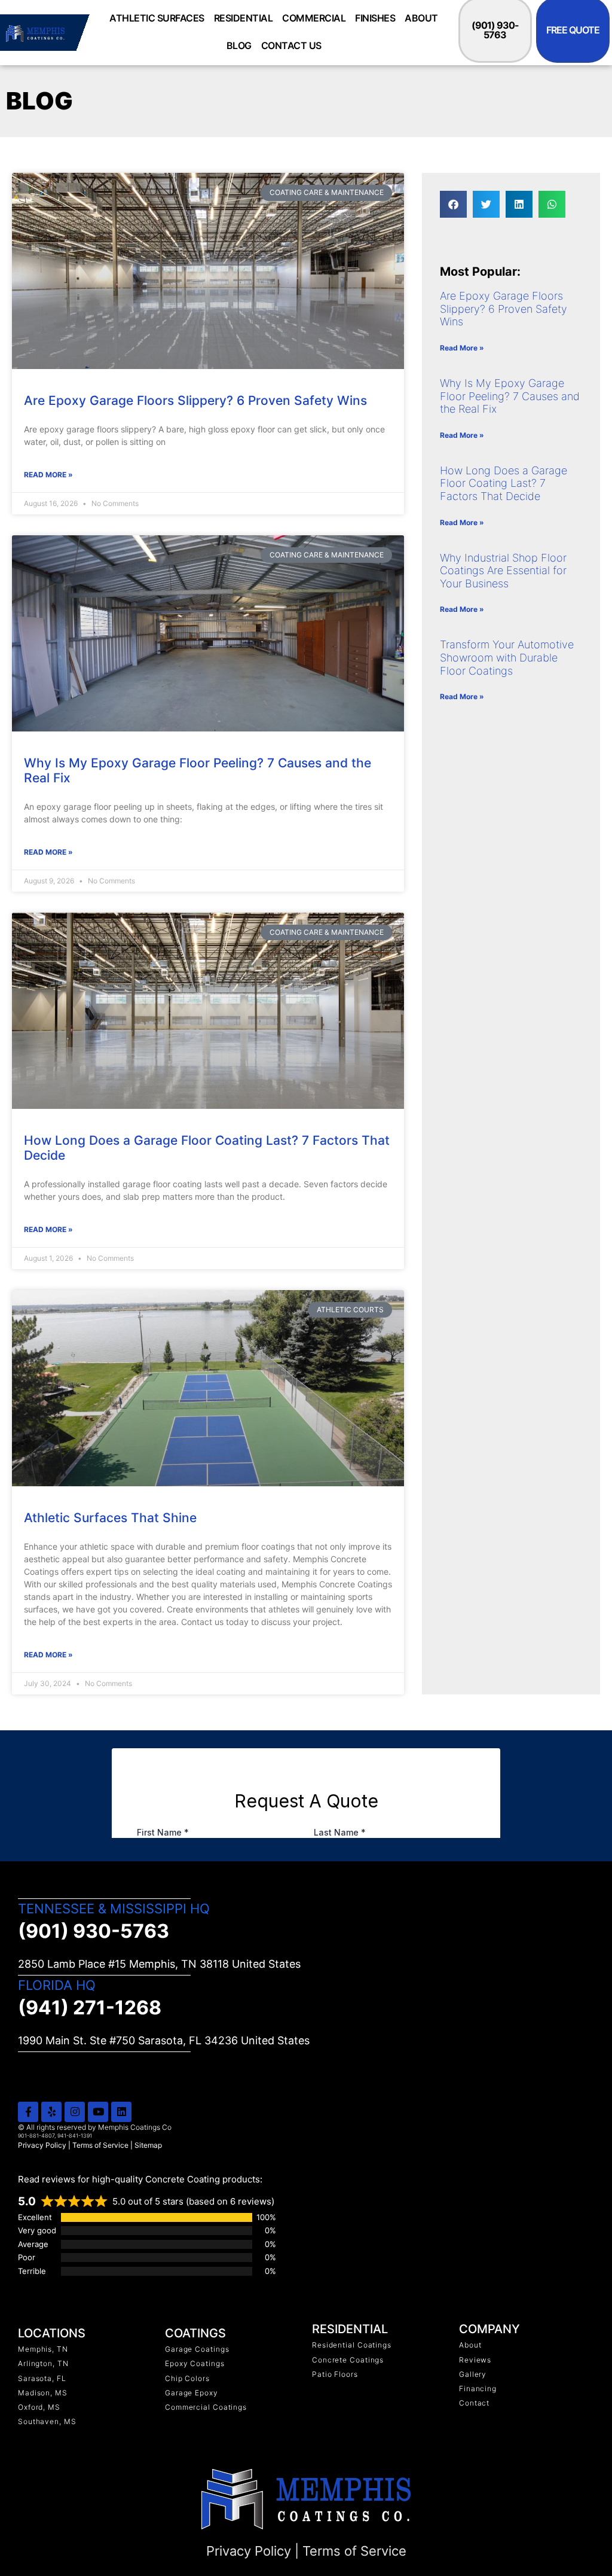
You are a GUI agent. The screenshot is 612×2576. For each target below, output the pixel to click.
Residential (244, 18)
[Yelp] (51, 2112)
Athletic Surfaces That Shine (110, 1518)
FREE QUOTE (573, 30)
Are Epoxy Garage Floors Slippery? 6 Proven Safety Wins (195, 400)
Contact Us (291, 45)
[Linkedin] (121, 2112)
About (421, 18)
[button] (453, 204)
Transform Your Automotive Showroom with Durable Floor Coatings (507, 657)
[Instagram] (75, 2112)
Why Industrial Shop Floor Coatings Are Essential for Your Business (503, 571)
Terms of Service (100, 2145)
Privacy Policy (42, 2145)
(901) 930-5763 (495, 30)
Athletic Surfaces (157, 18)
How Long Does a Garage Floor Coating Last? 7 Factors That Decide (504, 483)
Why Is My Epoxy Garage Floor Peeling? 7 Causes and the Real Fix (510, 396)
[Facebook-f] (28, 2112)
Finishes (375, 18)
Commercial (314, 18)
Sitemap (148, 2145)
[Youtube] (98, 2112)
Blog (239, 45)
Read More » (48, 475)
